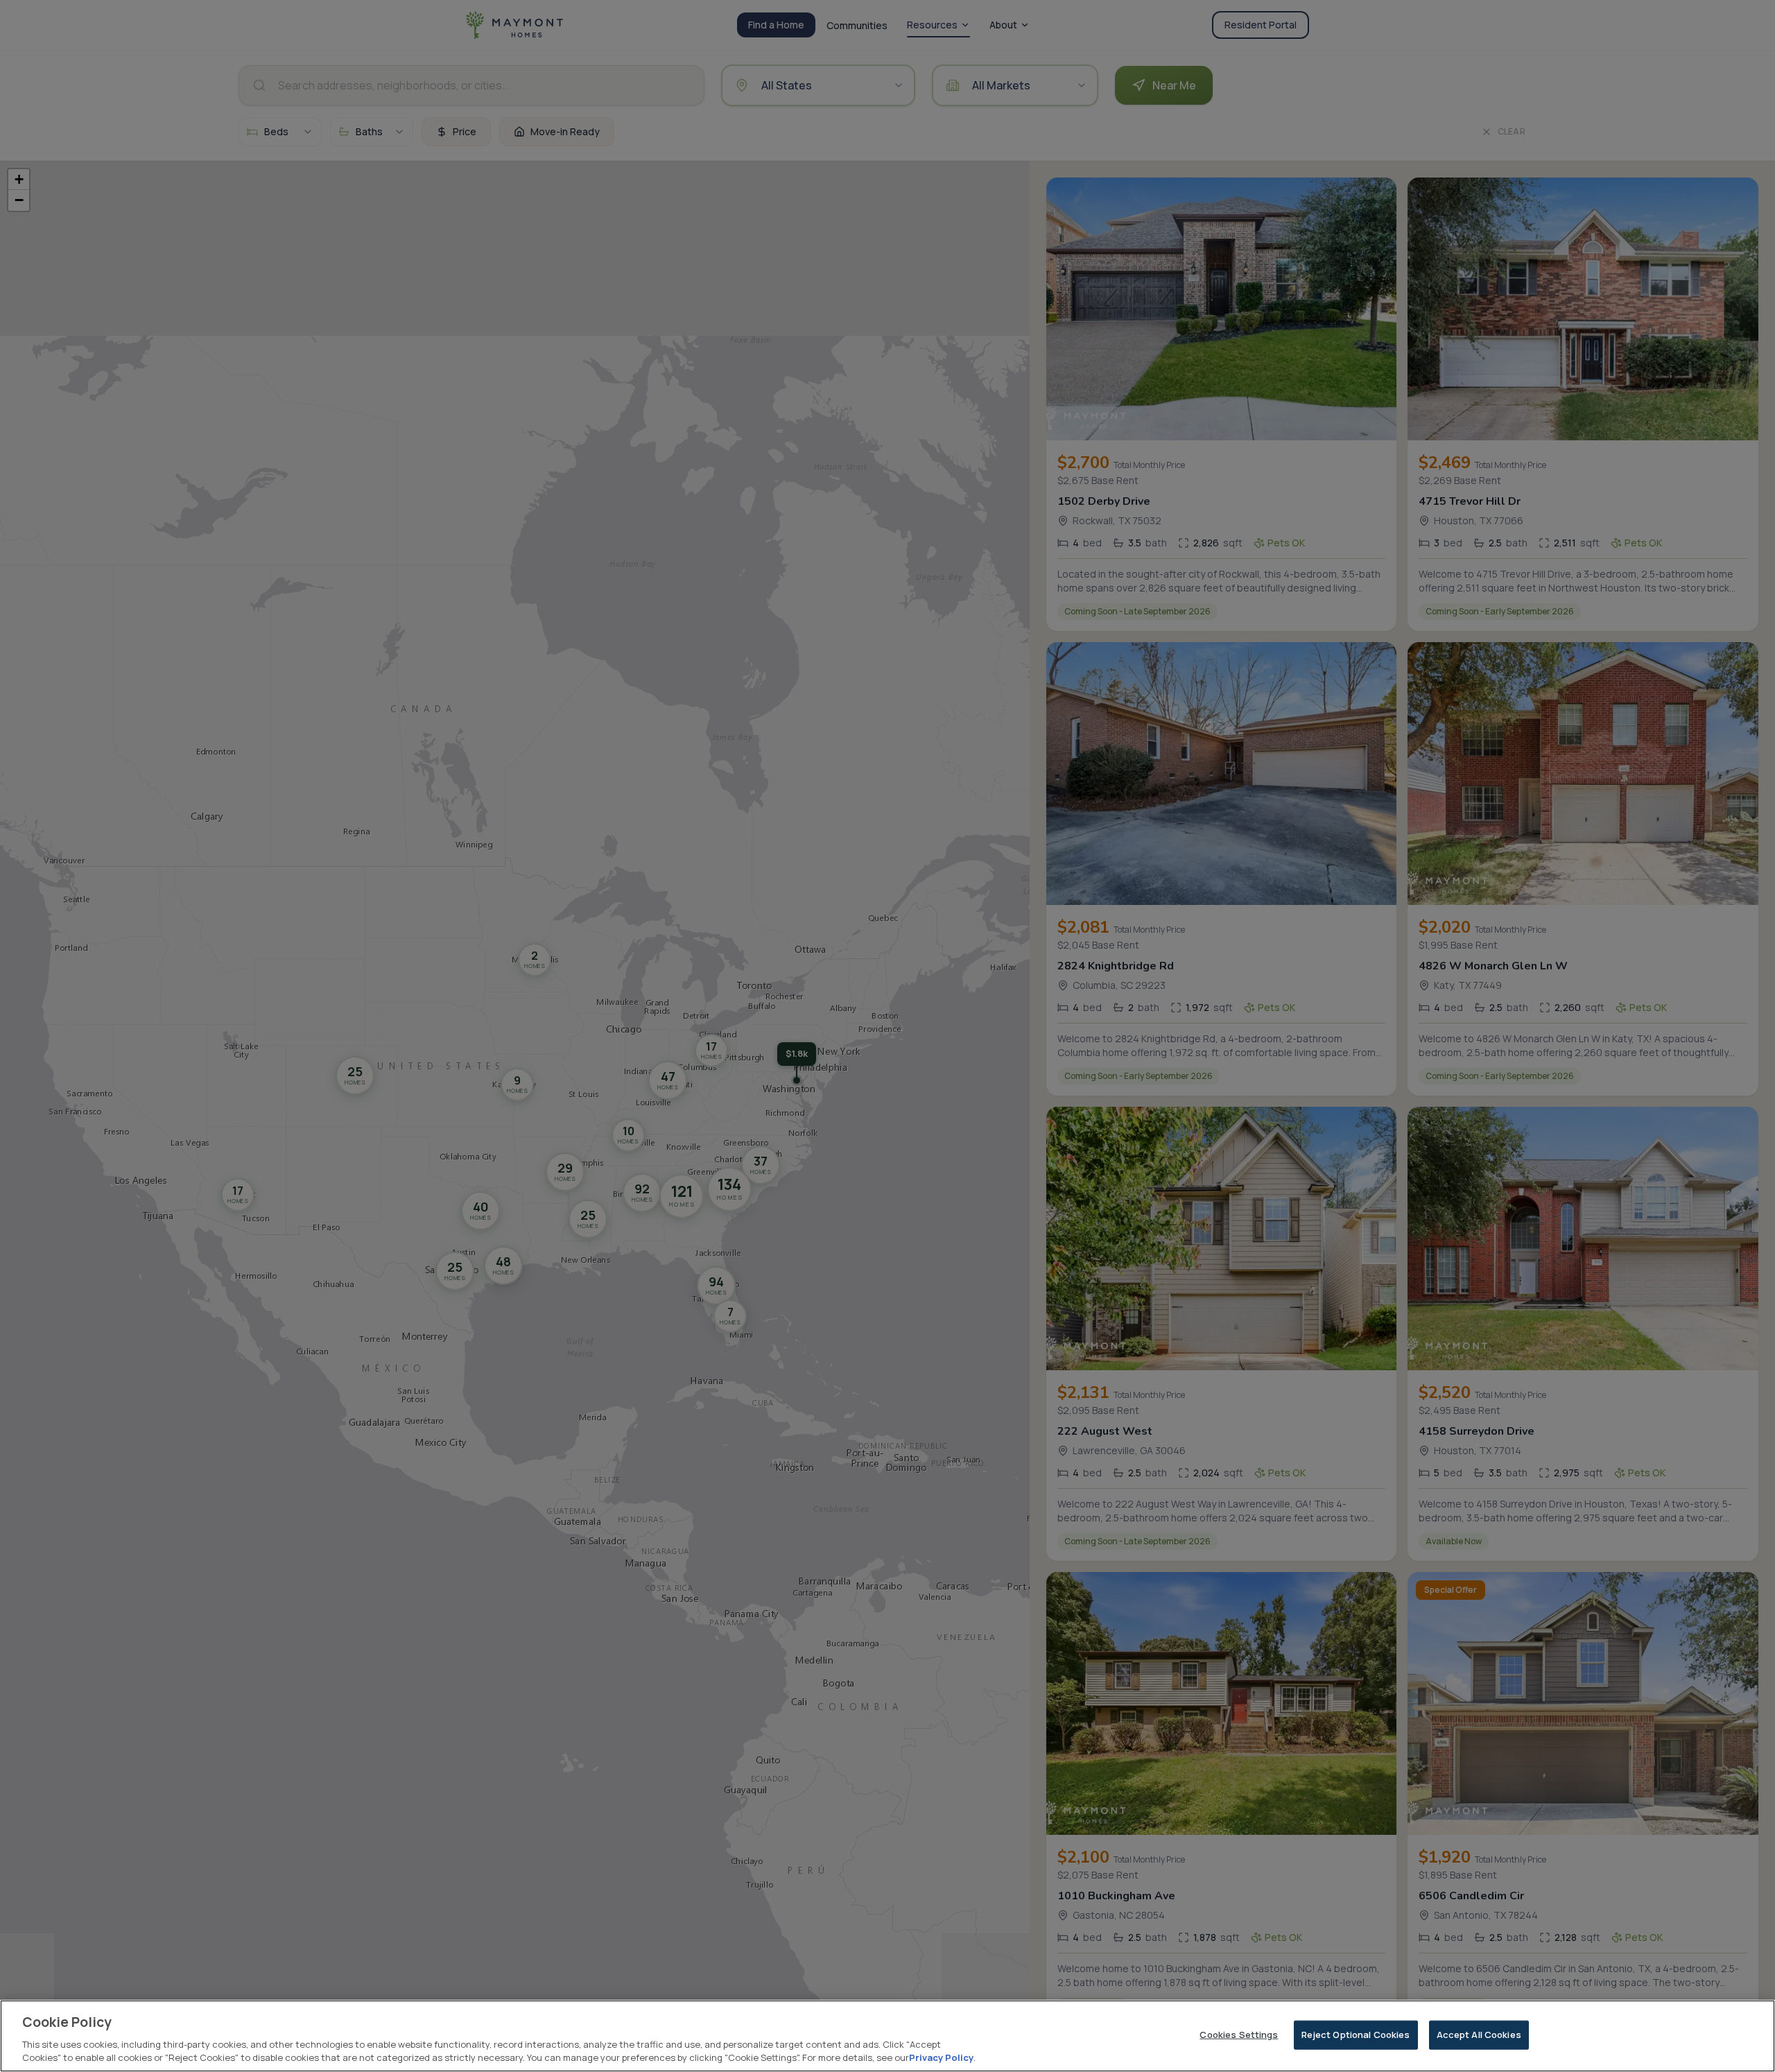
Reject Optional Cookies (1356, 2035)
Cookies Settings (1239, 2035)
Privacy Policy (941, 2057)
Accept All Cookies (1479, 2035)
